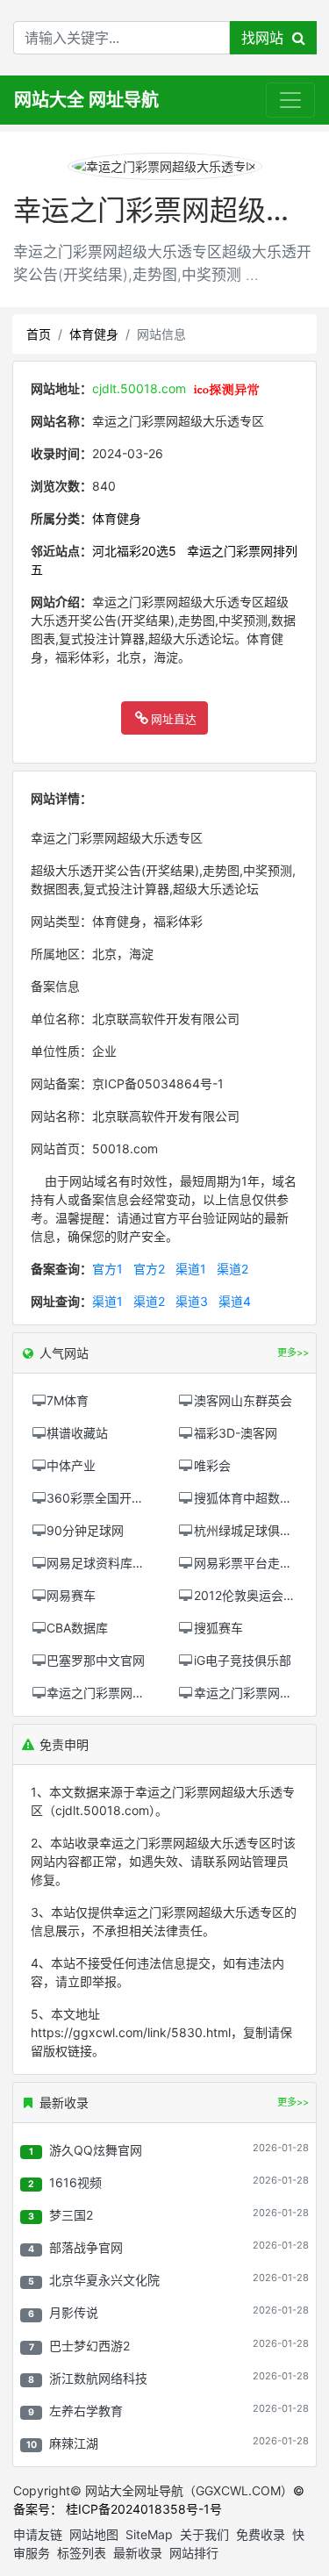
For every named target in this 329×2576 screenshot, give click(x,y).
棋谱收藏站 (77, 1433)
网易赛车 (71, 1595)
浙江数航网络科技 (98, 2378)
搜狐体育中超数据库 (249, 1498)
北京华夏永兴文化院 (104, 2280)
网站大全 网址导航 (86, 100)
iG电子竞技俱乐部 (243, 1660)
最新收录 (138, 2553)
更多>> (293, 2102)
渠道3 (192, 1301)
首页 (39, 334)
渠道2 (232, 1269)
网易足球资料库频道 (102, 1563)
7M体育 (68, 1400)
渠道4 (235, 1301)
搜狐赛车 (218, 1628)
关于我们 (204, 2534)
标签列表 (82, 2553)
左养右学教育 (86, 2411)
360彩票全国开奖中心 (107, 1498)
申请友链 (38, 2534)
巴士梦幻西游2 (89, 2346)
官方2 (149, 1269)
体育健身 (94, 334)
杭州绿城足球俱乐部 (249, 1530)
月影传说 (74, 2312)
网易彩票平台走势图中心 (261, 1563)
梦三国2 (71, 2215)
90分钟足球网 (85, 1530)
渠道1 (191, 1269)
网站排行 (194, 2553)
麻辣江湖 (74, 2443)
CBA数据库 (77, 1628)
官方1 (107, 1269)
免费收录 (261, 2534)
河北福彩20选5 (134, 551)
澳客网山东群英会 (243, 1400)
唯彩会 (212, 1465)
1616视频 (75, 2182)
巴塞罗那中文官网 (96, 1660)
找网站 (267, 38)
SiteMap (149, 2534)
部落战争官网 (86, 2247)
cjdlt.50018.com (139, 388)
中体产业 (71, 1465)
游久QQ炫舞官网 (96, 2150)
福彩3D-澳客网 (236, 1433)
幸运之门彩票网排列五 (108, 1693)
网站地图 (94, 2534)
